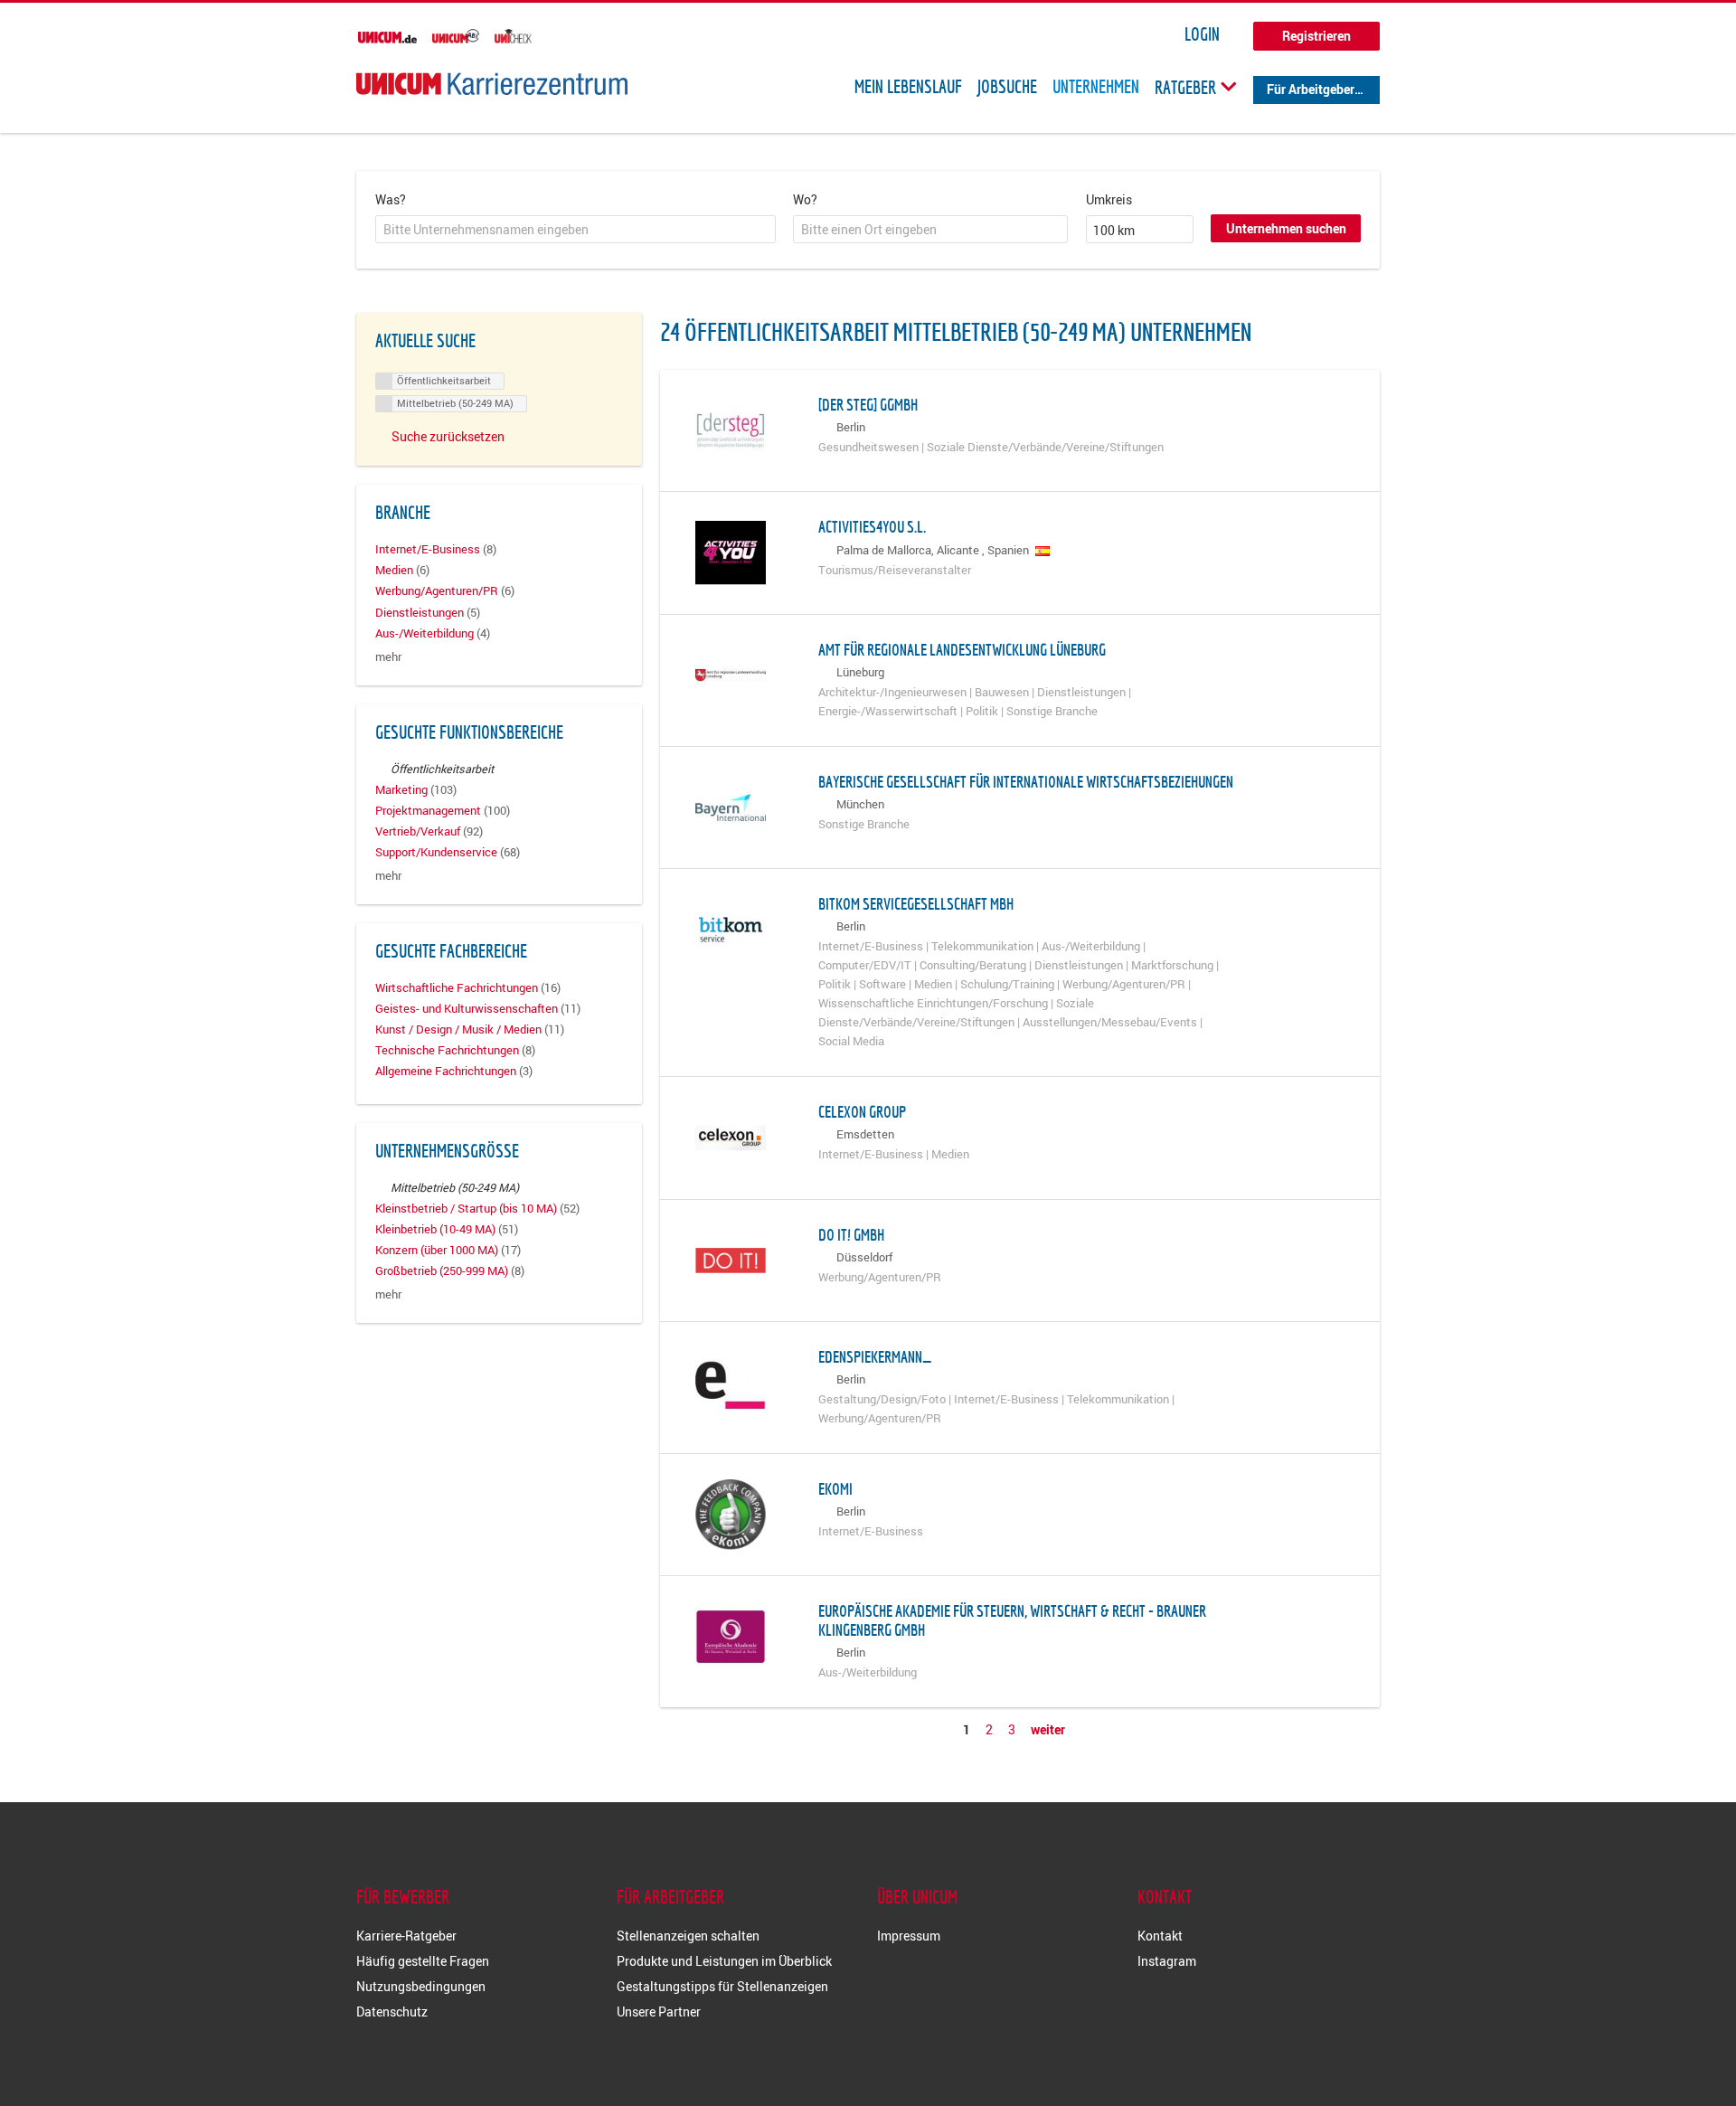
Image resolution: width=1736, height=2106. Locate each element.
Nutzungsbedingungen (421, 1986)
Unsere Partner (659, 2012)
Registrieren (1316, 36)
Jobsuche (1007, 87)
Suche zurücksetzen (448, 436)
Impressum (909, 1936)
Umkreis (1109, 199)
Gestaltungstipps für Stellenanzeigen (722, 1986)
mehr (388, 657)
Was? (391, 199)
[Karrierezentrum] (492, 84)
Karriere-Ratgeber (406, 1936)
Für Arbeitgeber (1311, 89)
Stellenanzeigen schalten (688, 1936)
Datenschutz (392, 2012)
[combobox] (576, 230)
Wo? (805, 199)
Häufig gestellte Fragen (423, 1961)
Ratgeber (1187, 87)
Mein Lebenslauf (908, 87)
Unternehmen (1096, 87)
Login (1202, 34)
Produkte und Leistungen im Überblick (724, 1961)
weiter (1048, 1729)
